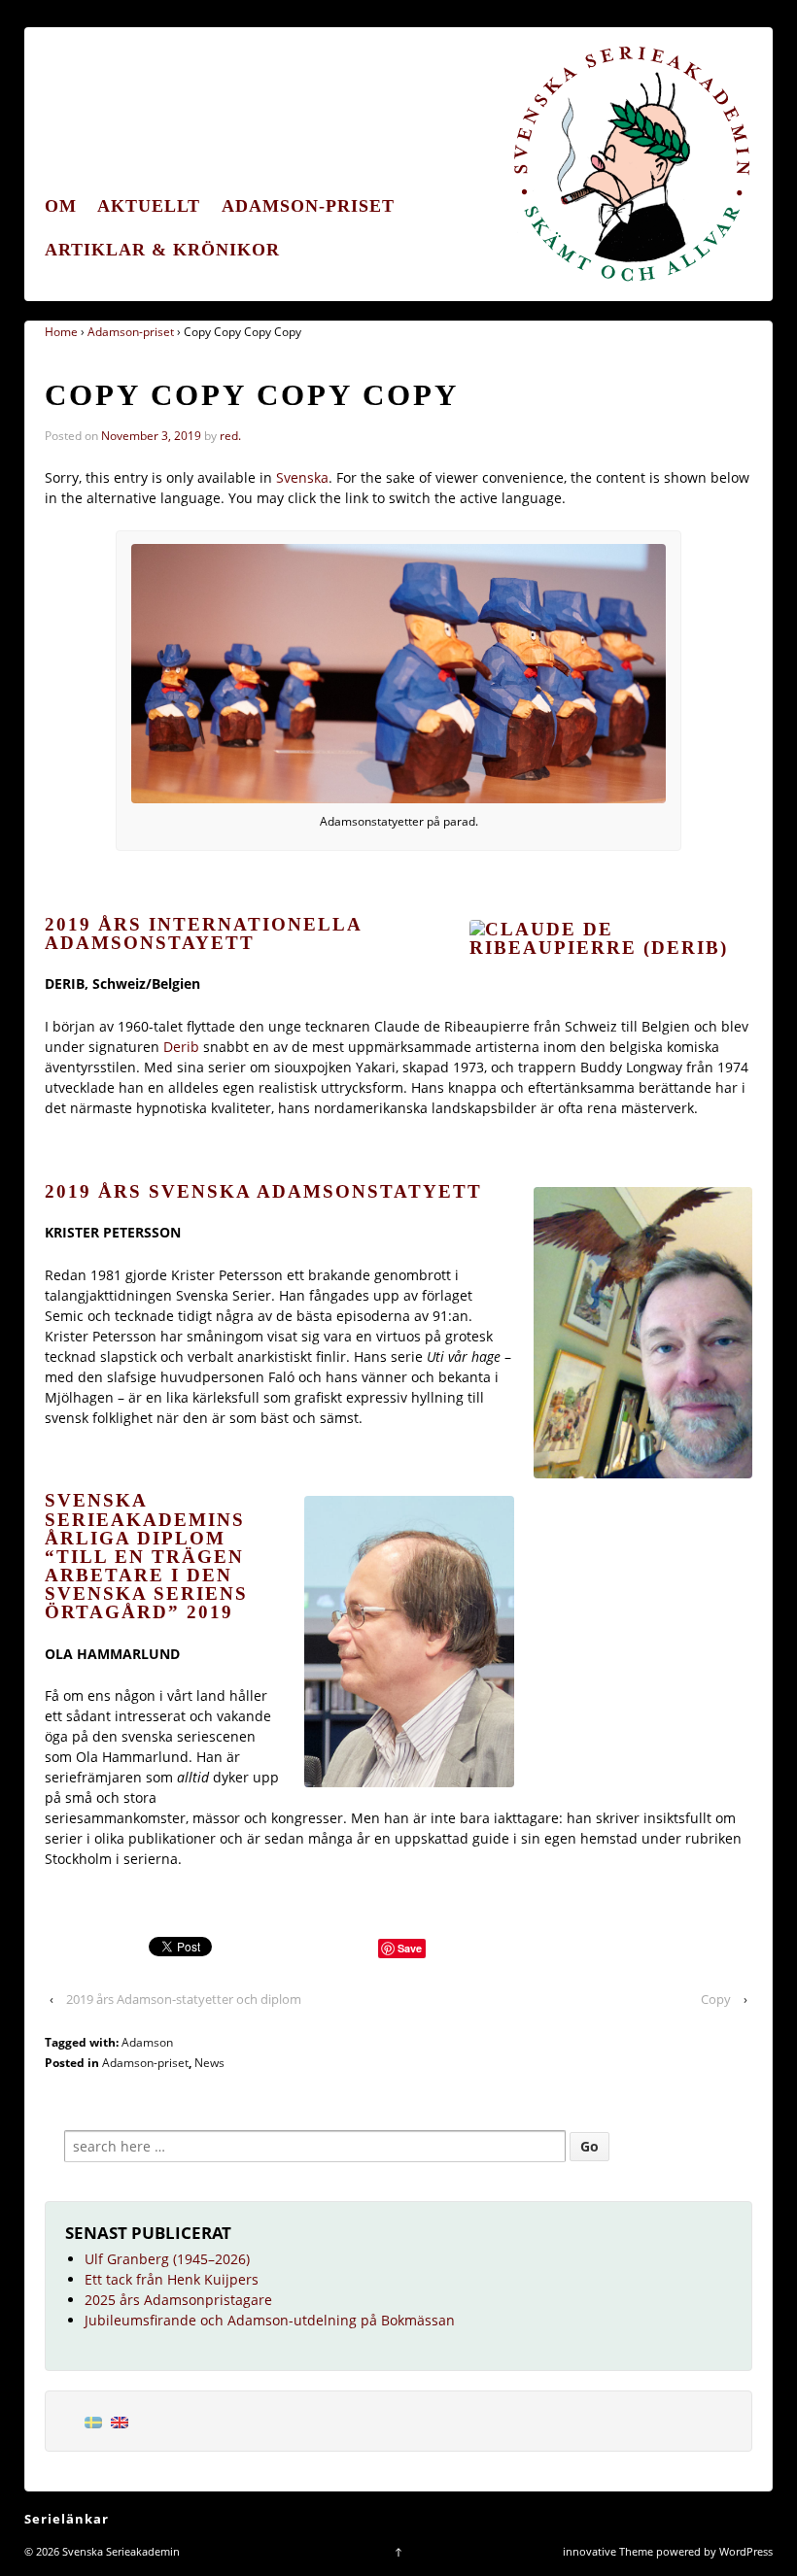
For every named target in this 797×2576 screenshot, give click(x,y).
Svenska (302, 477)
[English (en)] (120, 2421)
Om (61, 206)
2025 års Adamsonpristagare (178, 2300)
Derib (181, 1047)
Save (410, 1948)
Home (61, 332)
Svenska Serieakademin (120, 2551)
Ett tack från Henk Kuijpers (172, 2279)
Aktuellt (149, 206)
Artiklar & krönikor (162, 250)
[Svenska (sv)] (93, 2421)
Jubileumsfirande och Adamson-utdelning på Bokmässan (270, 2320)
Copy (716, 1999)
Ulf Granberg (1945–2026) (167, 2259)
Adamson (147, 2042)
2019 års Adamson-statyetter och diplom (184, 1999)
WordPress (746, 2551)
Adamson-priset (308, 206)
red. (230, 436)
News (209, 2063)
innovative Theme (608, 2551)
